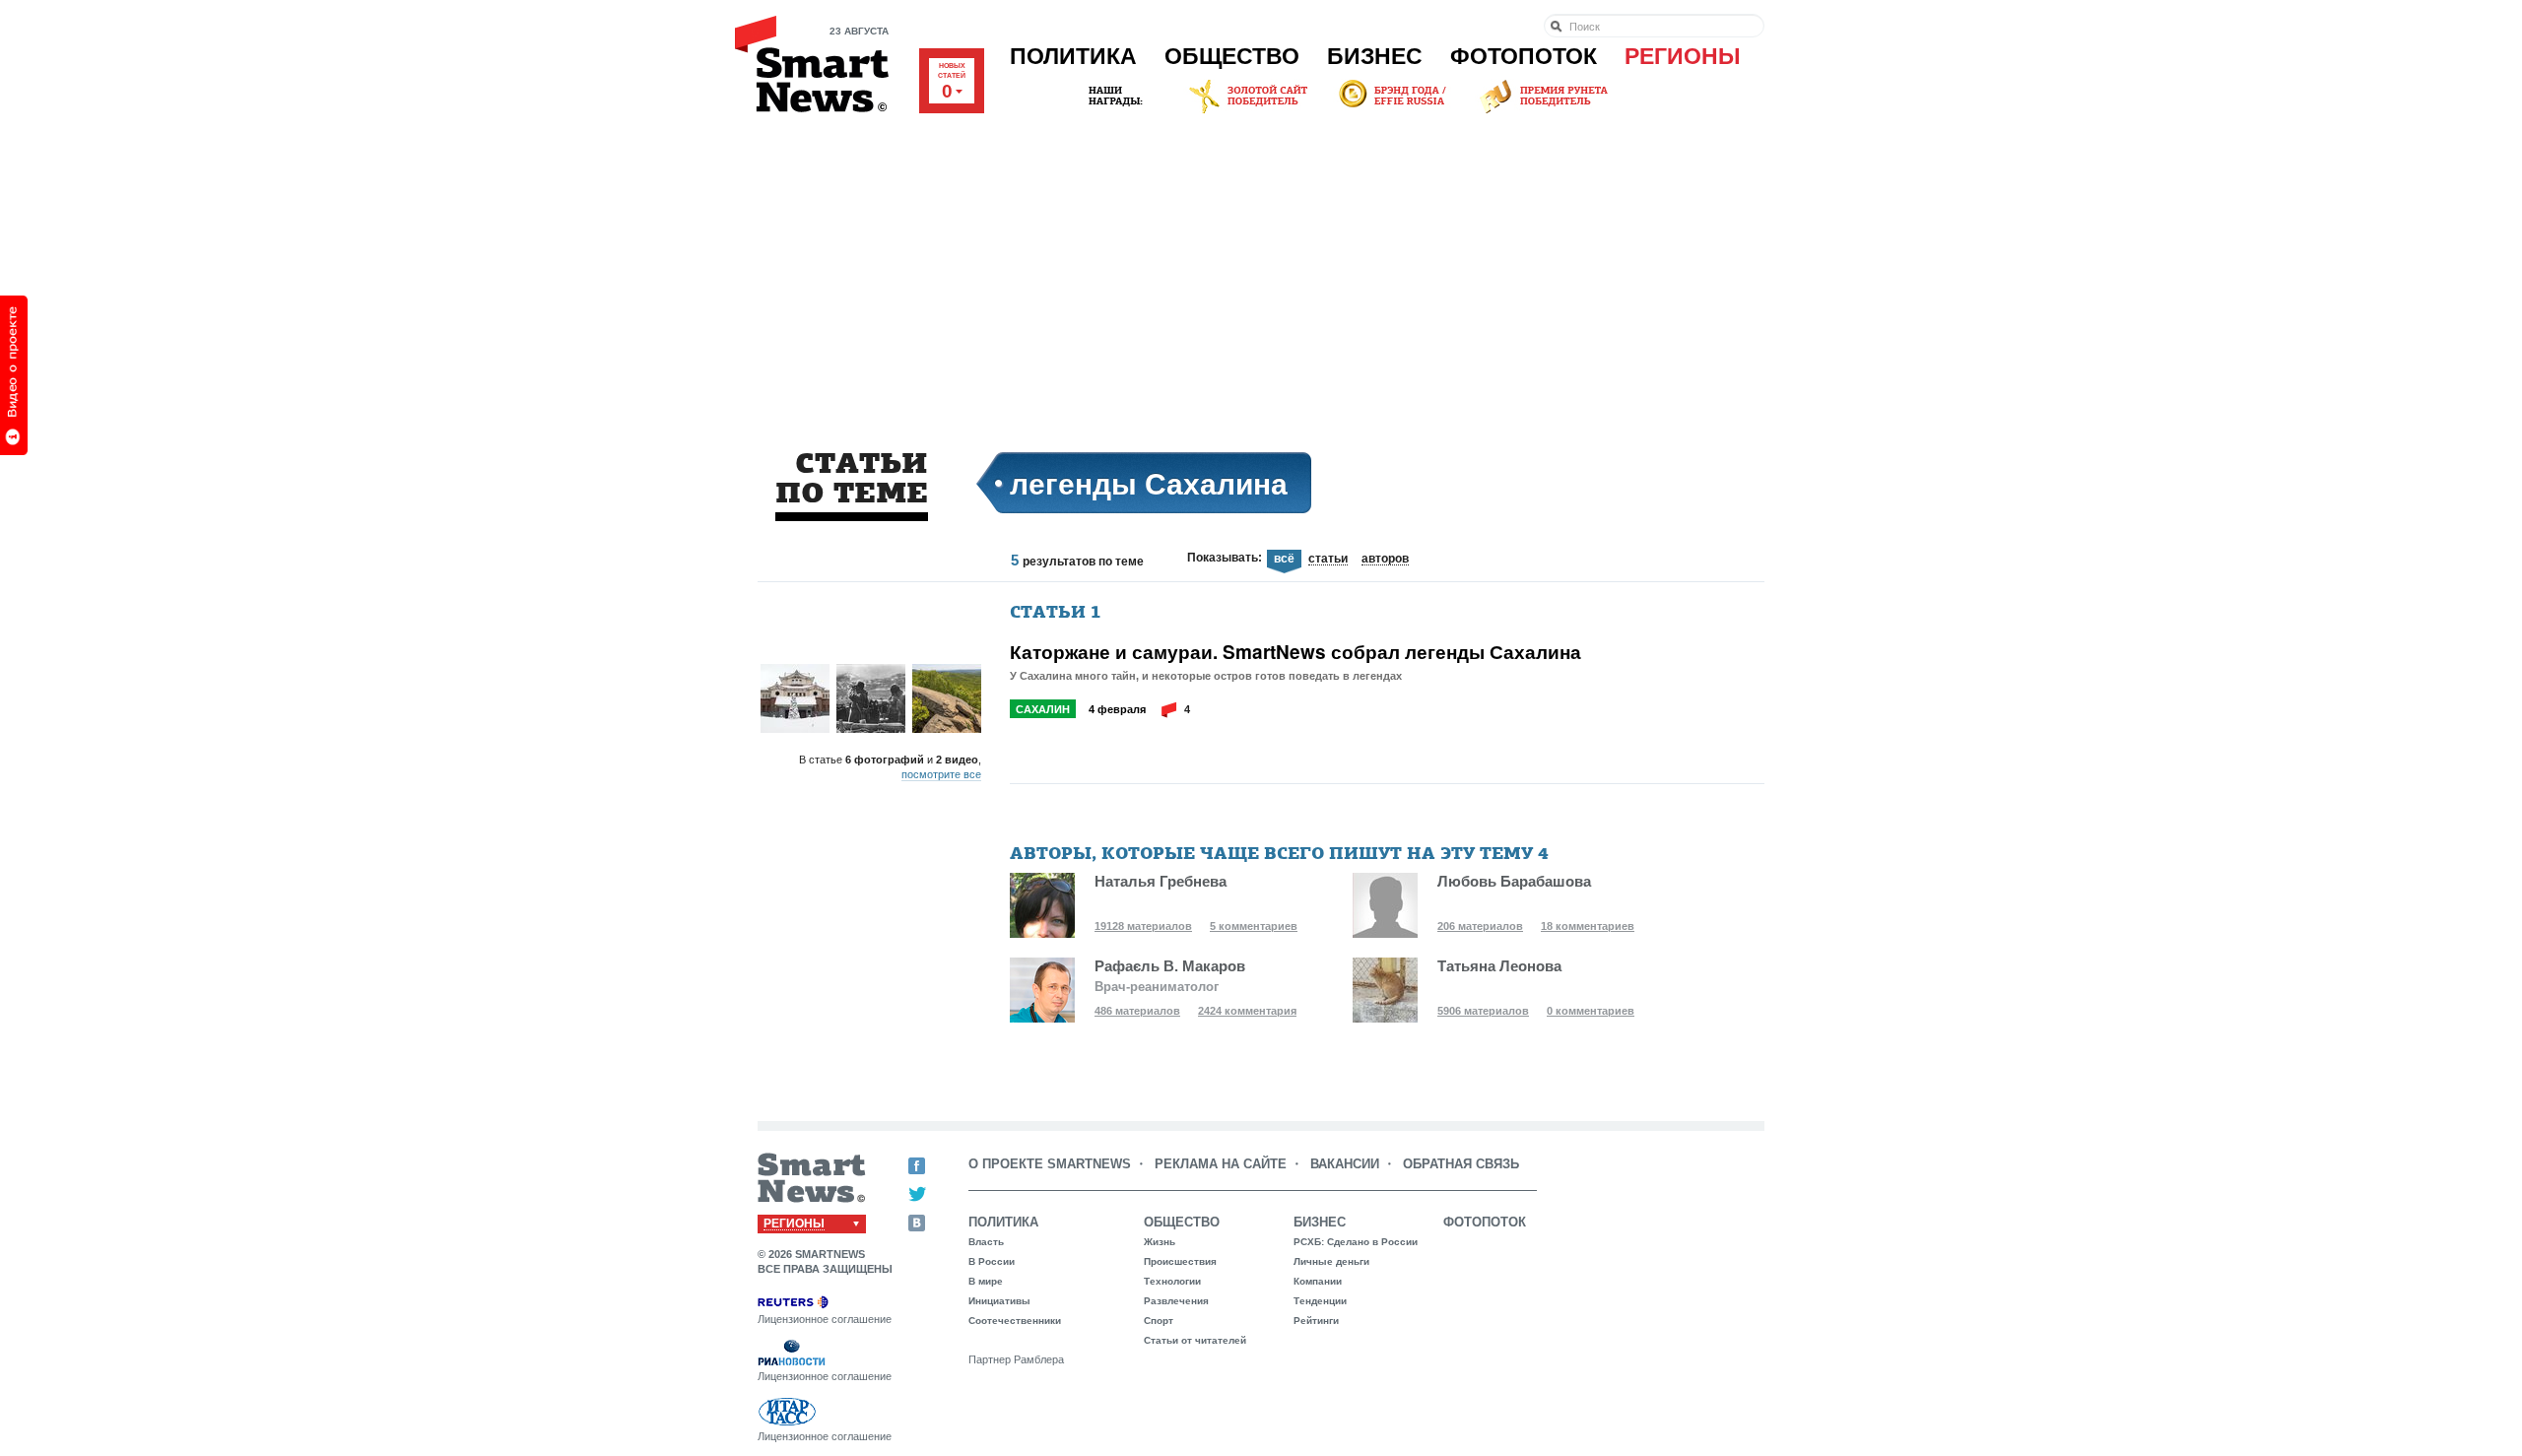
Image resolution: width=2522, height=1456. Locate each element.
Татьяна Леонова (1499, 966)
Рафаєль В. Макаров (1170, 966)
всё (1284, 559)
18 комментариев (1588, 926)
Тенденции (1320, 1301)
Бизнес (1375, 56)
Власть (986, 1242)
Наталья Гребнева (1161, 881)
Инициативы (999, 1301)
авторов (1385, 560)
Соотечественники (1015, 1321)
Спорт (1159, 1321)
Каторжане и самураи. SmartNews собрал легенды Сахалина (1295, 652)
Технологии (1172, 1281)
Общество (1232, 56)
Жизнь (1160, 1242)
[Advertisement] (1261, 265)
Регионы (1683, 56)
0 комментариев (1591, 1011)
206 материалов (1480, 926)
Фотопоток (1524, 56)
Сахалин (1043, 709)
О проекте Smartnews (1050, 1164)
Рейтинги (1316, 1321)
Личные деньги (1331, 1261)
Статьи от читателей (1195, 1340)
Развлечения (1176, 1301)
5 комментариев (1254, 926)
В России (992, 1261)
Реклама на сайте (1221, 1164)
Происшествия (1180, 1261)
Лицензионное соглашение (825, 1319)
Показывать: (1225, 558)
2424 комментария (1247, 1011)
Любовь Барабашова (1514, 881)
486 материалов (1137, 1011)
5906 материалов (1483, 1011)
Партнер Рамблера (1016, 1359)
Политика (1073, 56)
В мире (986, 1281)
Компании (1318, 1281)
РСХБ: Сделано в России (1356, 1242)
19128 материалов (1143, 926)
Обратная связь (1461, 1164)
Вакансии (1345, 1164)
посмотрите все (941, 774)
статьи (1328, 560)
